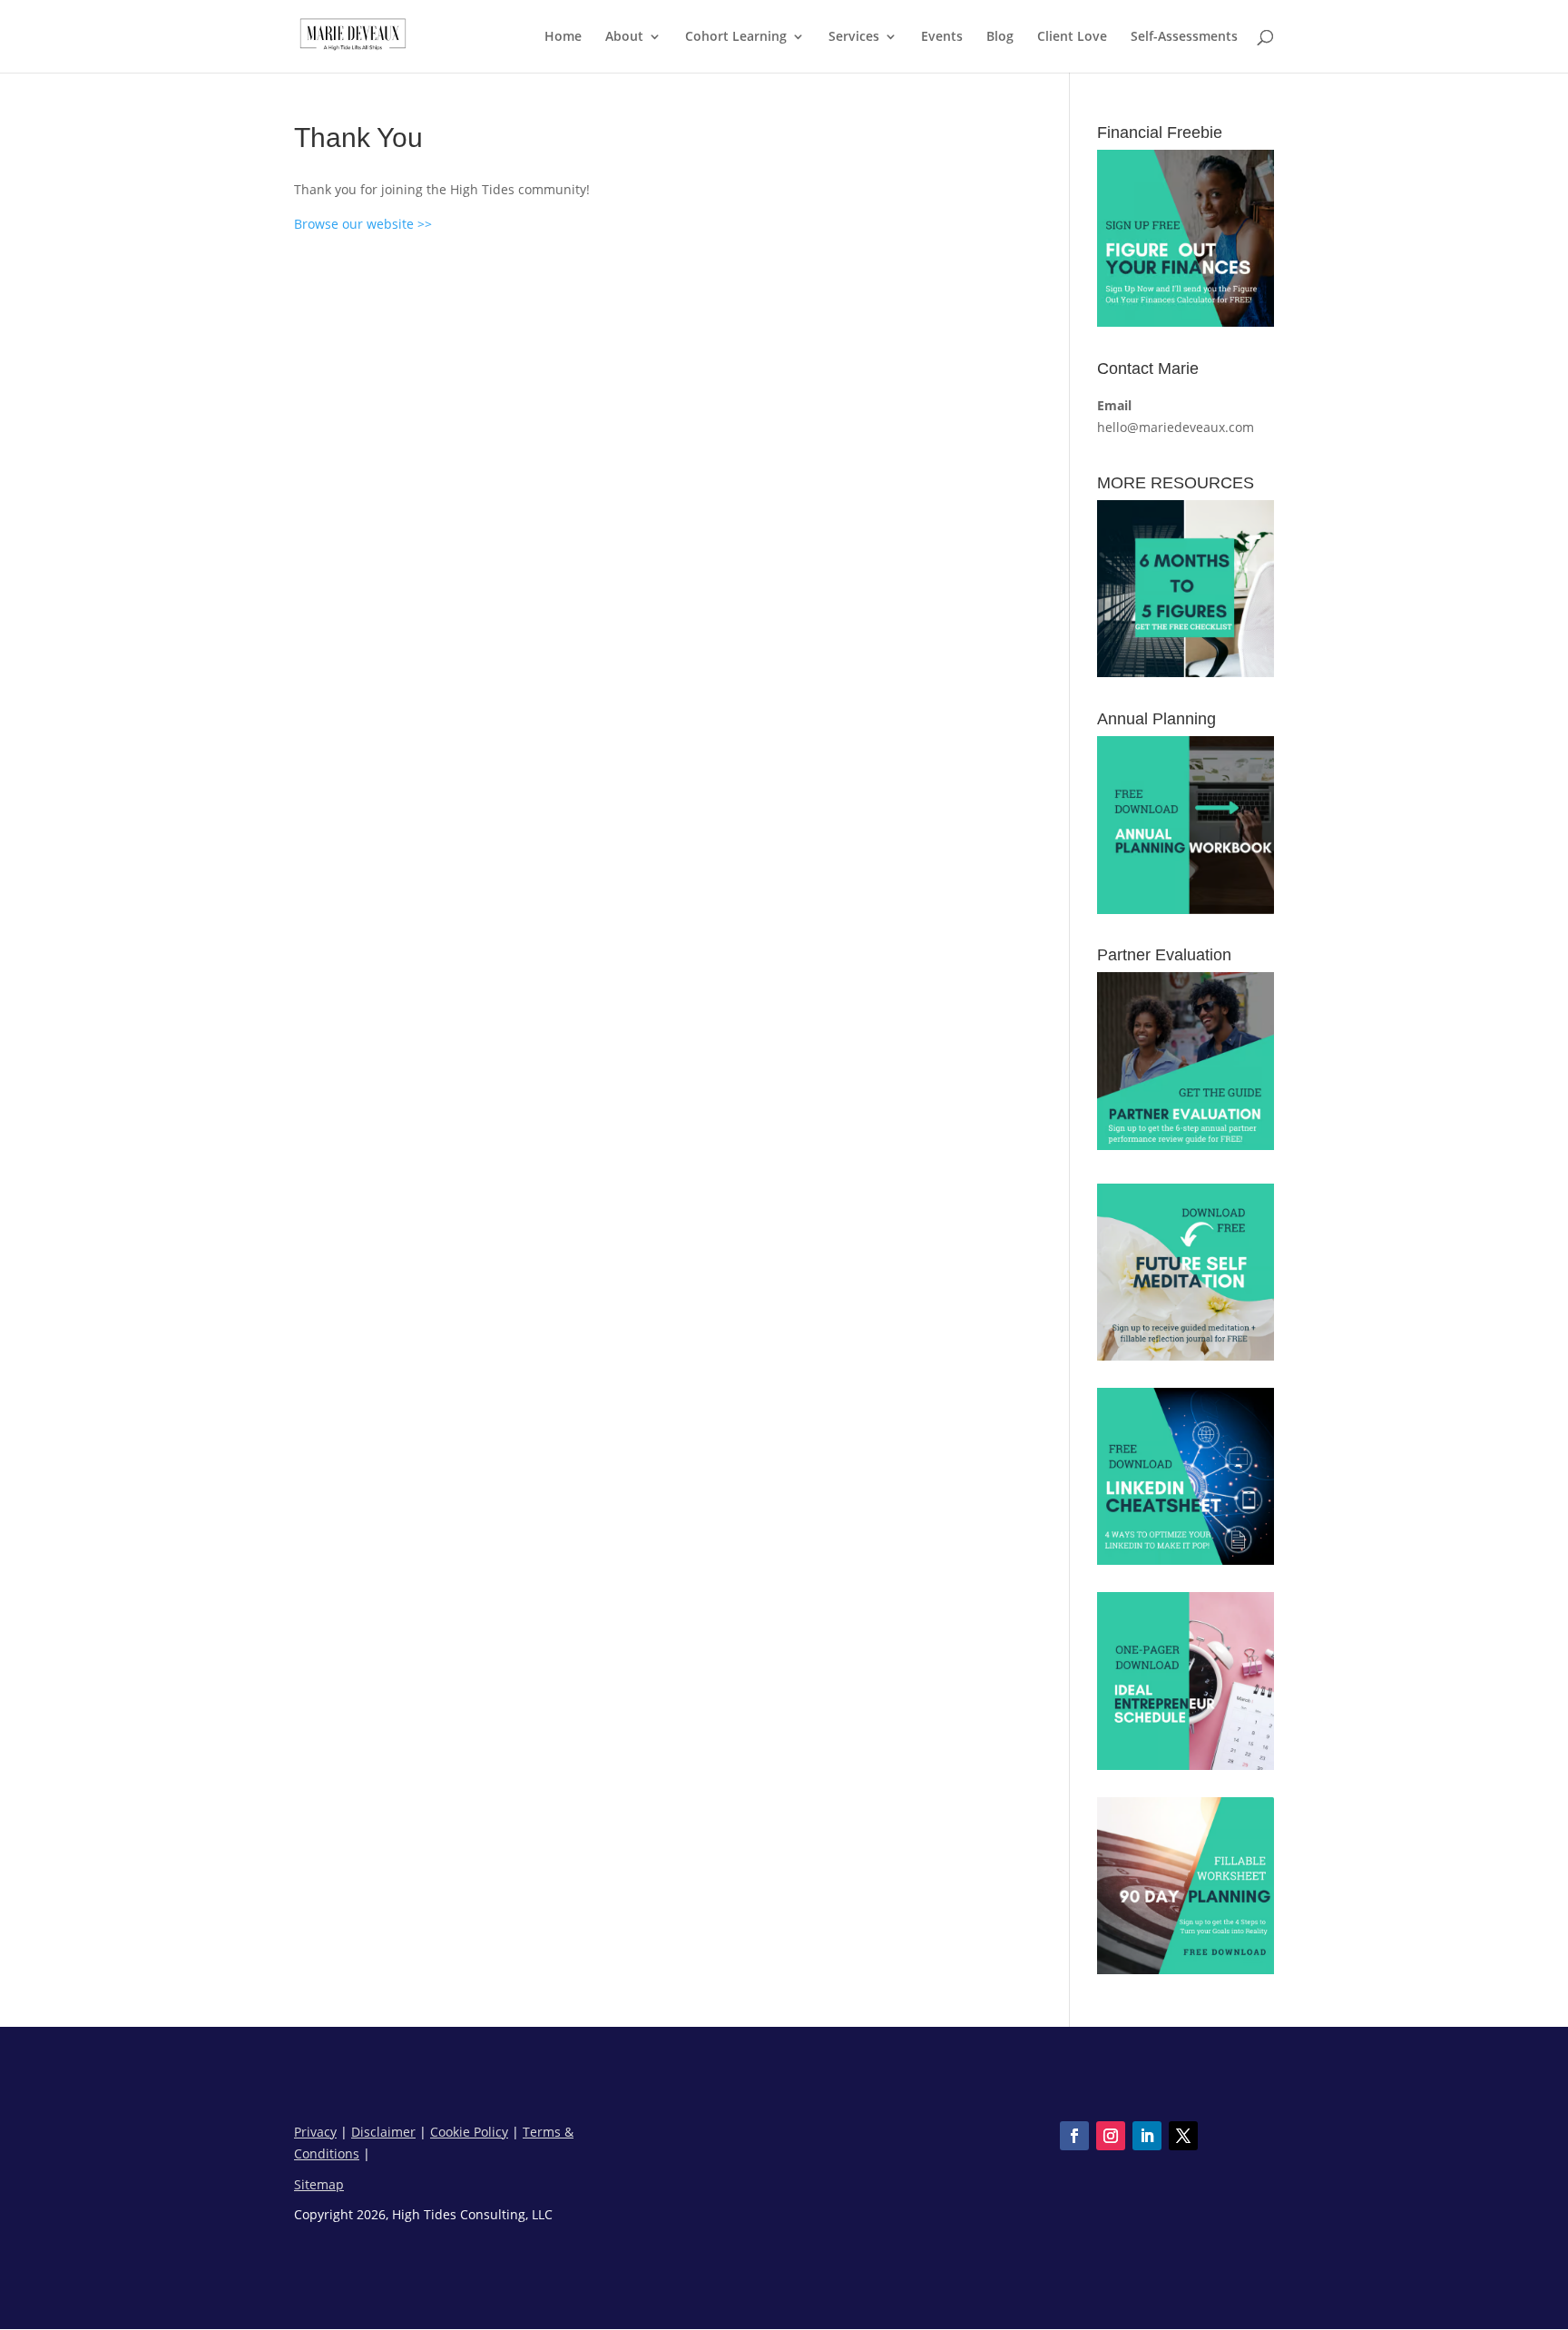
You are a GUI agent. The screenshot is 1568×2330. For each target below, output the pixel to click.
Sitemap (319, 2184)
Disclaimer (383, 2132)
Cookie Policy (469, 2132)
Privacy (315, 2132)
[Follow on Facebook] (1074, 2136)
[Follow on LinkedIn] (1147, 2136)
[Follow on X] (1183, 2136)
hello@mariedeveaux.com (1176, 427)
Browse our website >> (363, 224)
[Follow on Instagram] (1111, 2136)
